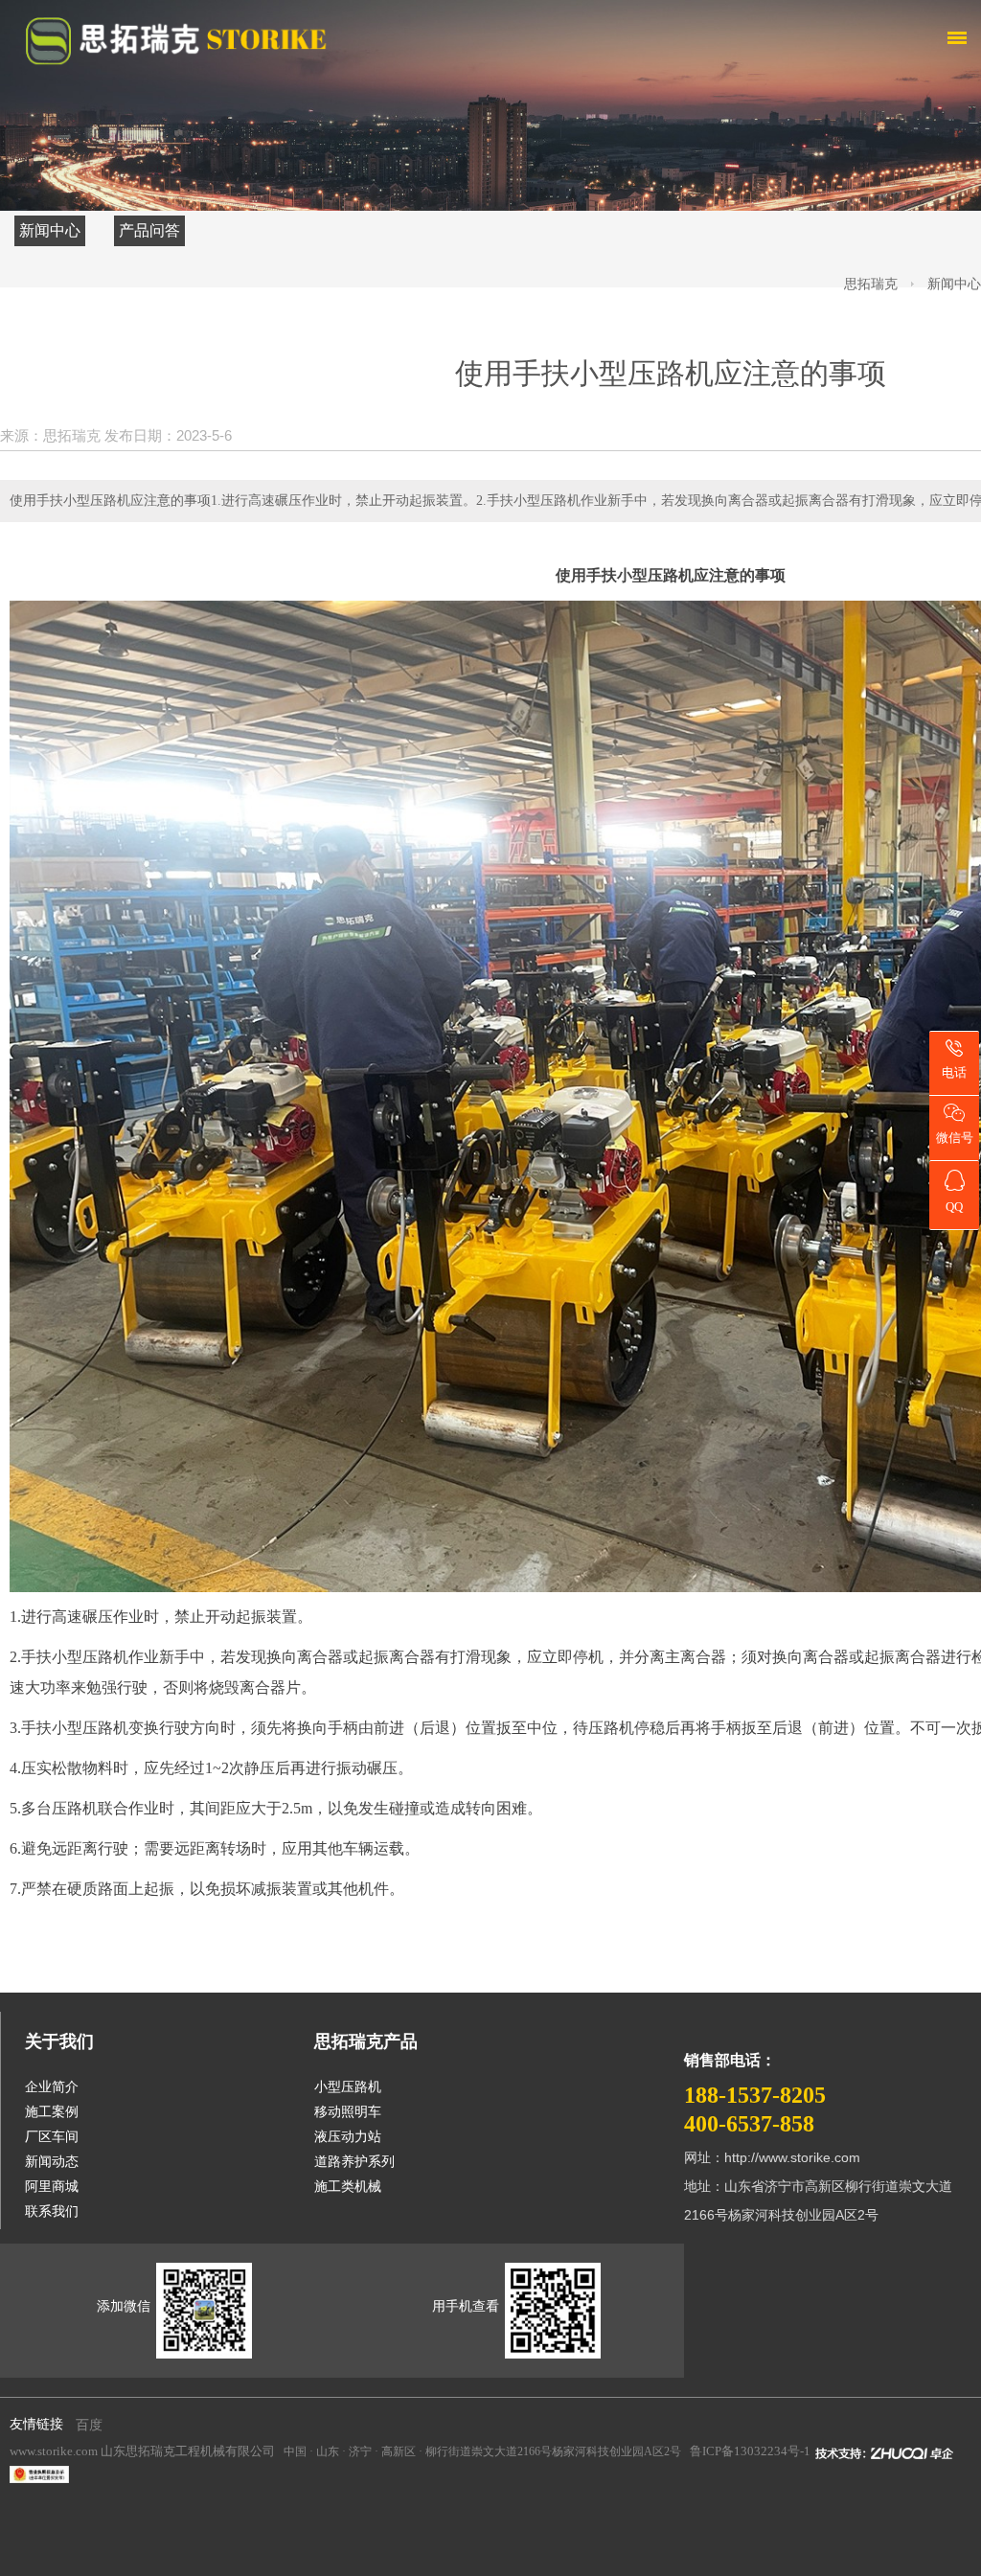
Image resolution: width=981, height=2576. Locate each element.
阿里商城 (52, 2187)
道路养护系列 (354, 2162)
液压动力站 (348, 2137)
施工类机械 (348, 2187)
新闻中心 (50, 230)
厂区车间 (52, 2137)
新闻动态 (52, 2162)
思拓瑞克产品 (366, 2041)
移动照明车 (348, 2112)
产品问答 (149, 230)
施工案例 (52, 2112)
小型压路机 (90, 1657)
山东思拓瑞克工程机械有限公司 (188, 2451)
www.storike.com (54, 2451)
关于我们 (59, 2041)
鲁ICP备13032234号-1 (750, 2451)
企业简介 (52, 2087)
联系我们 (52, 2211)
